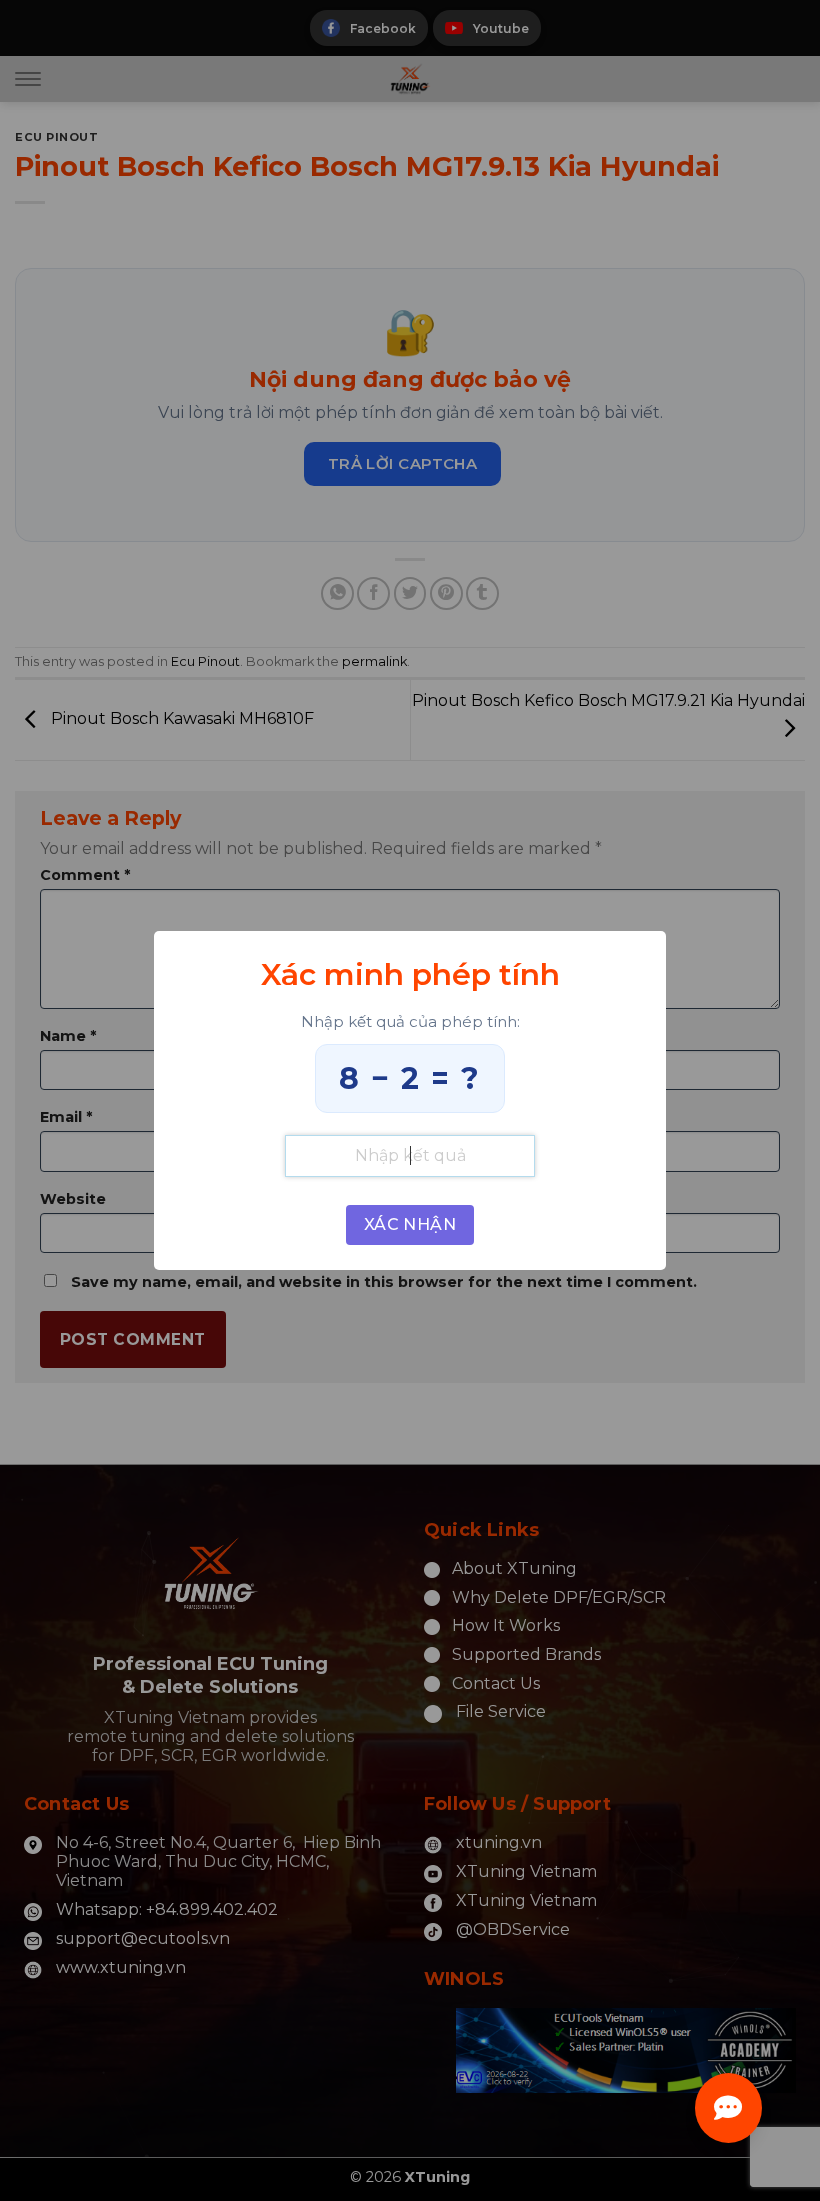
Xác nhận (410, 1224)
